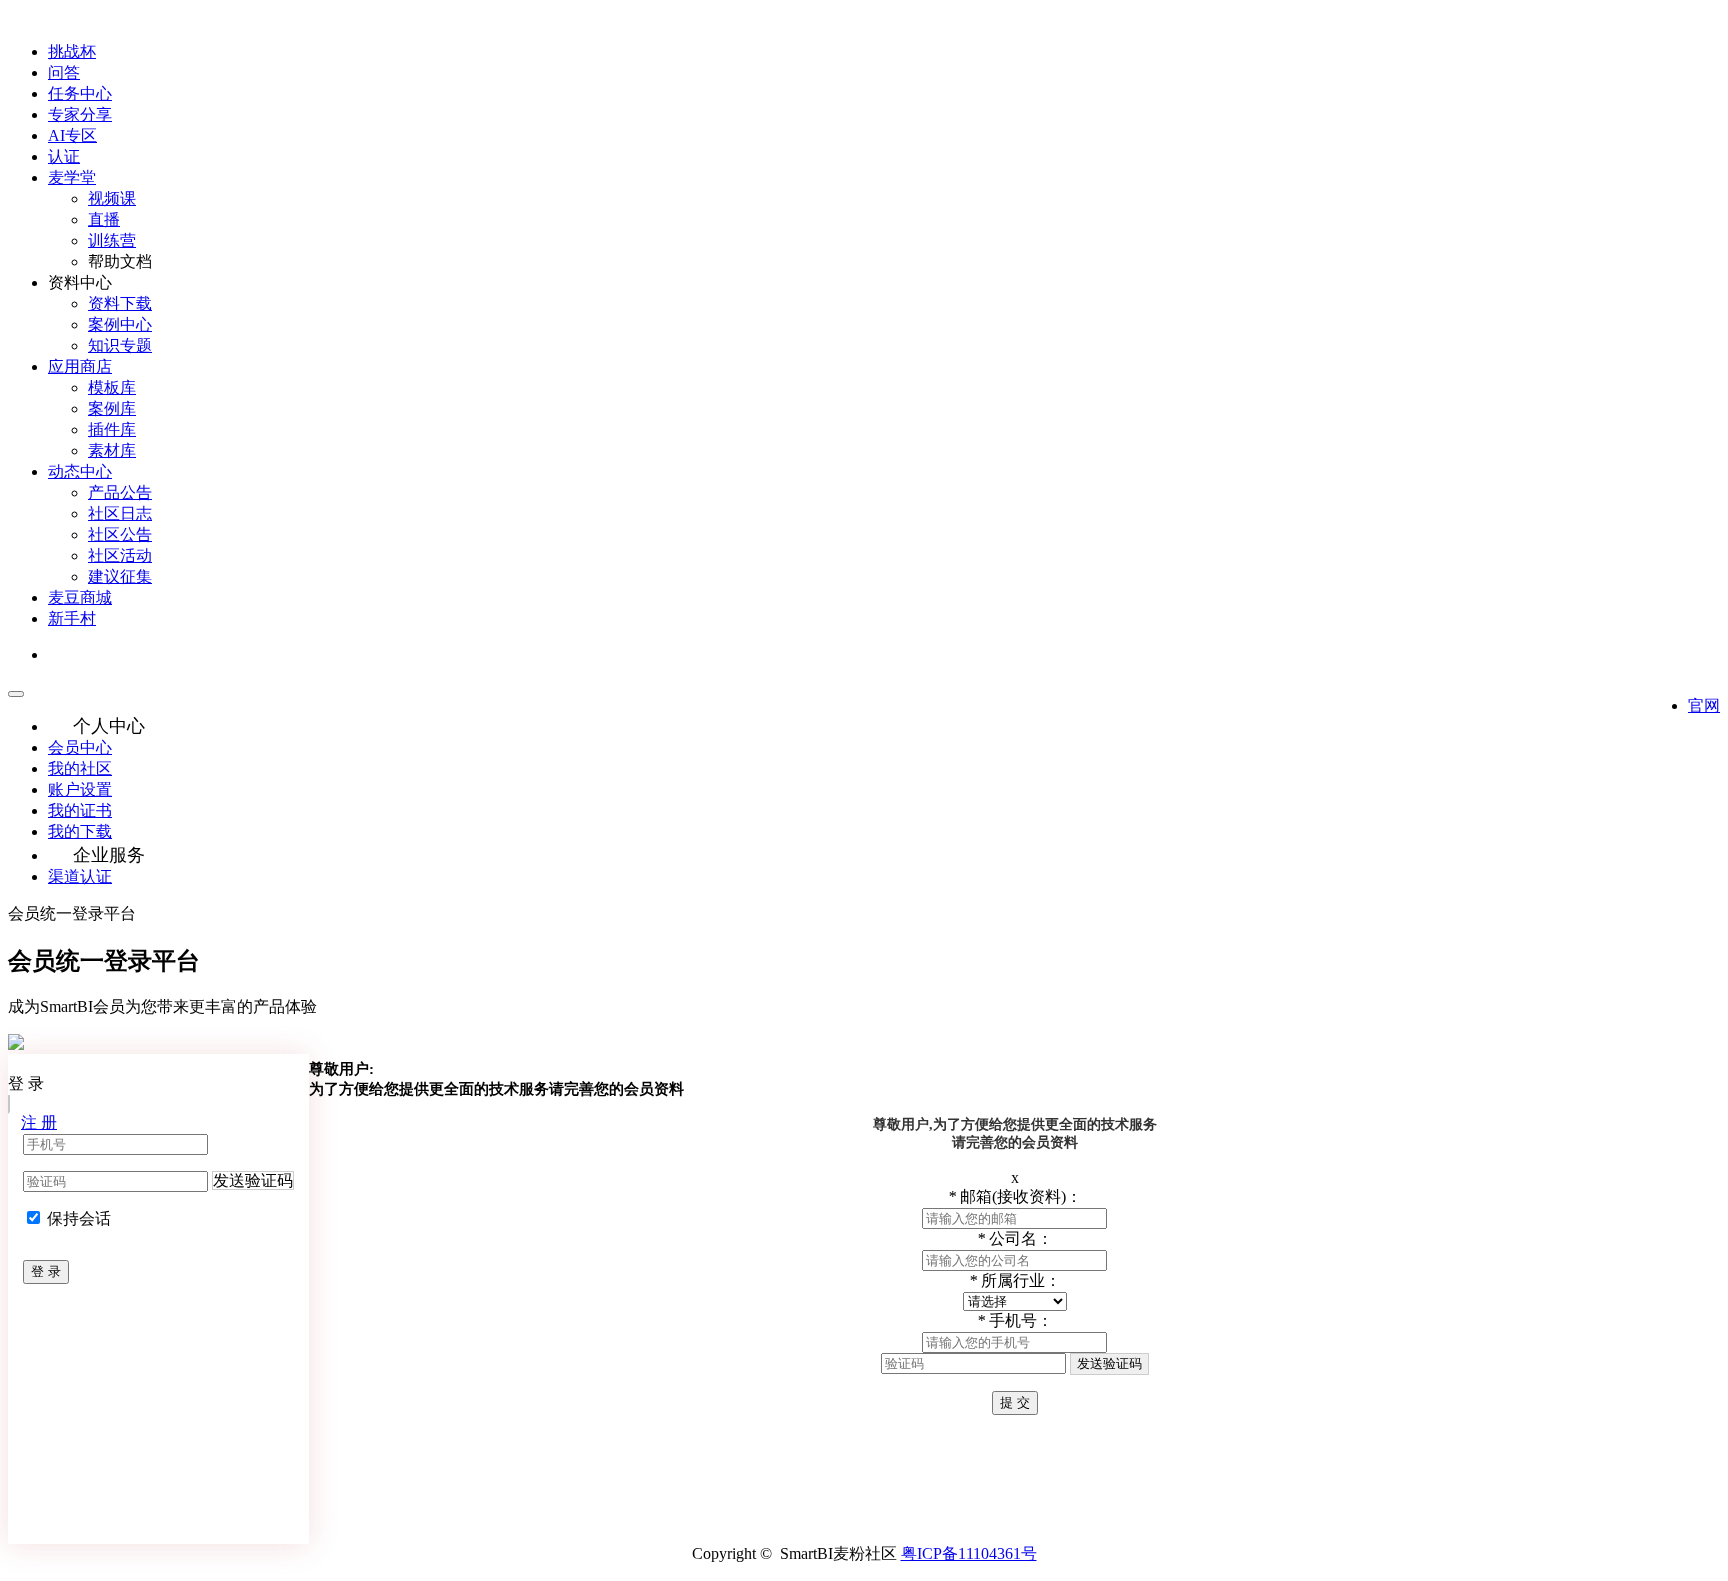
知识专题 (120, 345)
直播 (104, 219)
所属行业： (1015, 1280)
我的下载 (80, 831)
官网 (1704, 705)
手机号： (1015, 1320)
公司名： (1015, 1238)
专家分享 (80, 114)
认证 (64, 156)
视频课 (112, 198)
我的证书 (80, 810)
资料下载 (120, 303)
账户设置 (80, 789)
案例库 (112, 408)
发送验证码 (253, 1180)
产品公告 (120, 492)
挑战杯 (72, 51)
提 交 (1015, 1402)
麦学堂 (72, 177)
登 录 (46, 1271)
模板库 (112, 387)
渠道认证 (80, 876)
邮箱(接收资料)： (1015, 1196)
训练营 (112, 240)
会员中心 (80, 747)
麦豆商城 (80, 597)
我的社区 (80, 768)
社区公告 (120, 534)
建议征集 (120, 576)
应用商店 (80, 366)
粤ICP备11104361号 (969, 1553)
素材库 (112, 450)
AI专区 (72, 135)
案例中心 (120, 324)
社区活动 (120, 555)
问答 (64, 72)
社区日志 (120, 513)
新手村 (72, 618)
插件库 (112, 429)
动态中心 (80, 471)
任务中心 (80, 93)
